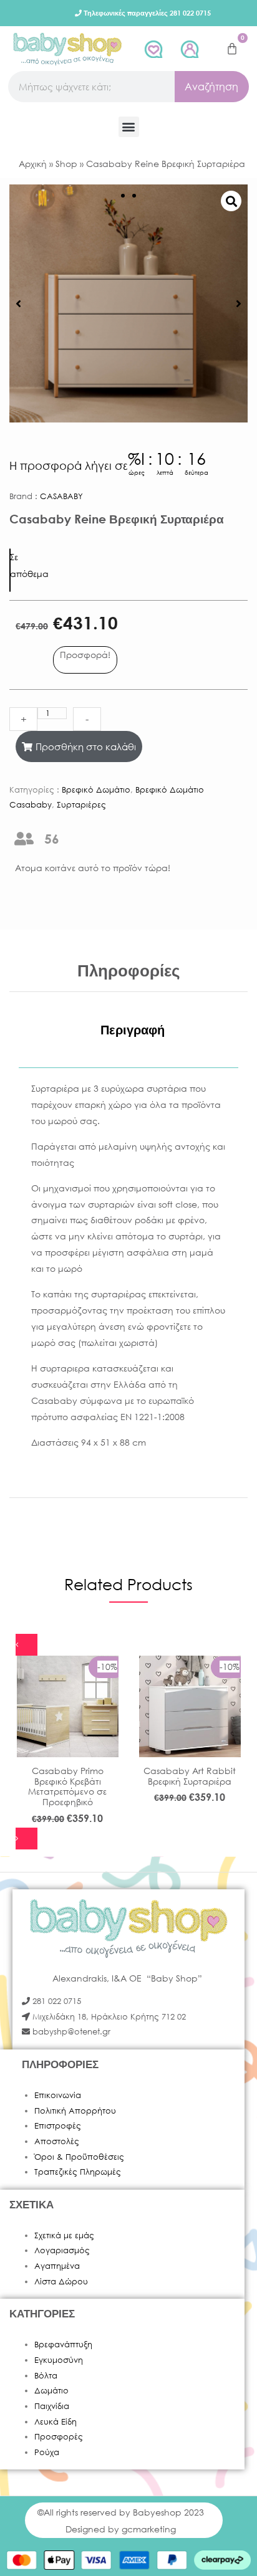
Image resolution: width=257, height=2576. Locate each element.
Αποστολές (57, 2141)
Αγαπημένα (57, 2266)
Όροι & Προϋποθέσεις (79, 2157)
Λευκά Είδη (56, 2422)
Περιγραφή (133, 1030)
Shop (66, 164)
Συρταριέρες (81, 805)
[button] (129, 127)
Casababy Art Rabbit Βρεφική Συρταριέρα (190, 1776)
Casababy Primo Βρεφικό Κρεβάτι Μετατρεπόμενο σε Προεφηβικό (67, 1786)
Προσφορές (59, 2437)
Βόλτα (46, 2376)
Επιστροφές (58, 2126)
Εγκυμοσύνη (59, 2360)
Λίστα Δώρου (61, 2282)
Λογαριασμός (62, 2250)
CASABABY (61, 496)
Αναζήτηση (211, 86)
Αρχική (33, 164)
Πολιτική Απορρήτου (75, 2111)
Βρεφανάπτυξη (63, 2345)
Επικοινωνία (58, 2095)
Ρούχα (47, 2452)
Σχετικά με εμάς (64, 2235)
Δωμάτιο (51, 2391)
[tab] (133, 1030)
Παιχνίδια (52, 2406)
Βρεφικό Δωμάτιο (96, 790)
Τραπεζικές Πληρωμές (78, 2172)
